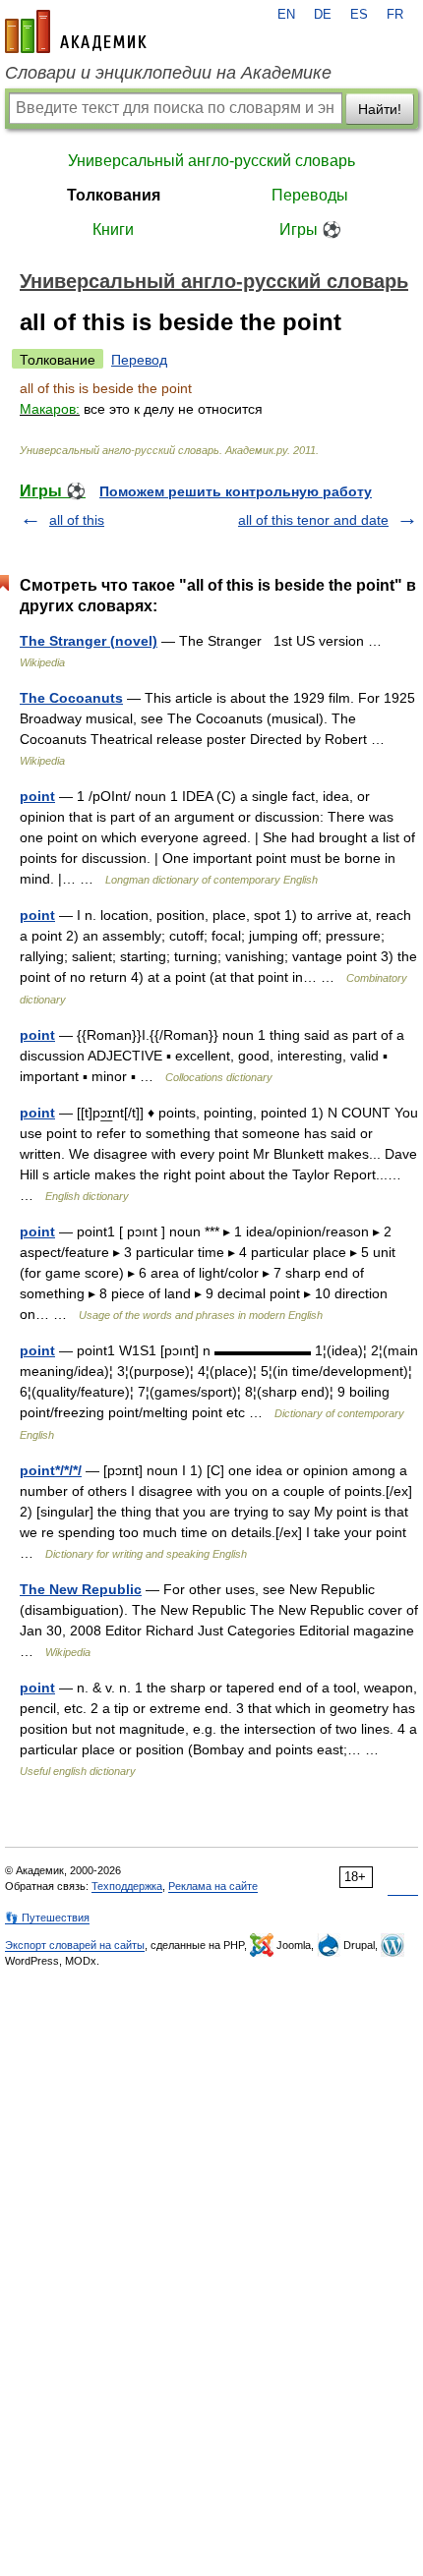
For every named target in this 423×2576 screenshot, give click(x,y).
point (37, 796)
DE (323, 15)
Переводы (310, 195)
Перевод (139, 360)
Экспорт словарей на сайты (75, 1945)
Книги (113, 229)
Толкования (114, 195)
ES (359, 15)
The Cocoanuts (71, 698)
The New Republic (81, 1589)
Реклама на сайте (213, 1886)
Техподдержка (127, 1886)
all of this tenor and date (313, 520)
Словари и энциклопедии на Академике (168, 73)
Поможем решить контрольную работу (236, 491)
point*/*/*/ (51, 1470)
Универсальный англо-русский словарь (211, 161)
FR (395, 15)
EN (286, 15)
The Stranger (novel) (89, 641)
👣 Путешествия (47, 1918)
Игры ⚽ (310, 229)
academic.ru (76, 31)
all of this (77, 520)
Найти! (380, 109)
